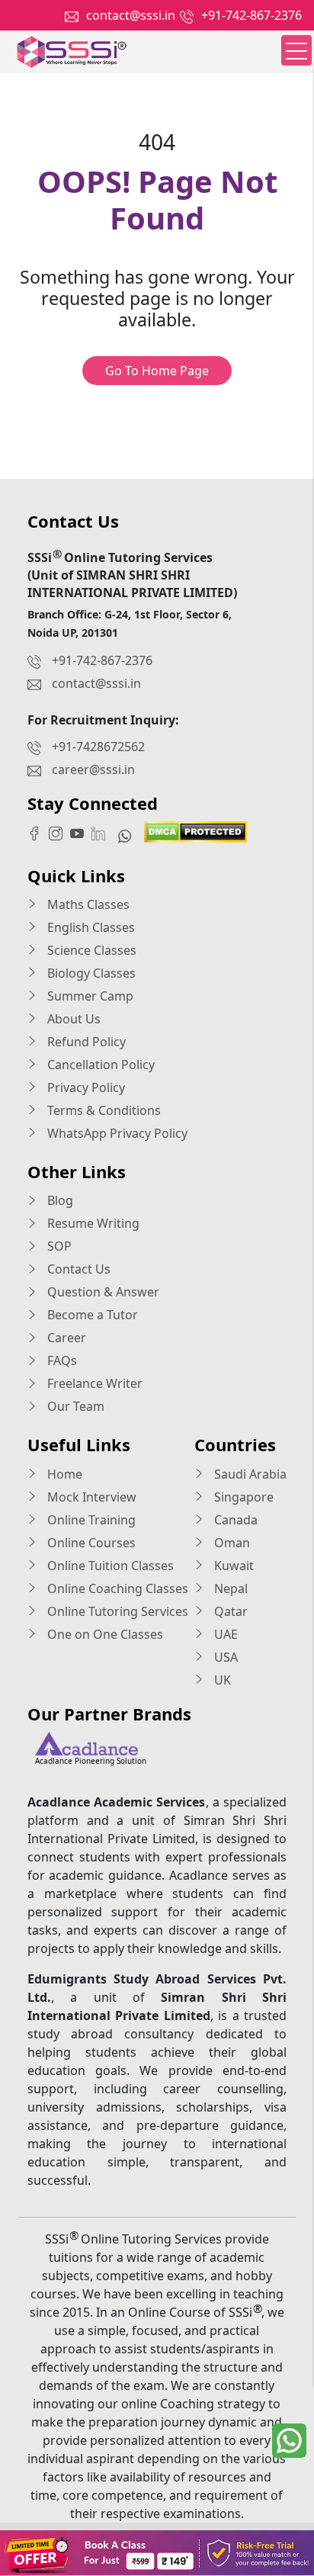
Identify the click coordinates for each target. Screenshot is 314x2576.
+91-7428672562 (98, 747)
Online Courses (90, 1543)
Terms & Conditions (103, 1110)
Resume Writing (92, 1223)
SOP (58, 1246)
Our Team (74, 1406)
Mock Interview (90, 1497)
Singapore (242, 1497)
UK (221, 1680)
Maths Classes (87, 904)
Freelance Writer (93, 1383)
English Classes (90, 927)
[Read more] (157, 2553)
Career (65, 1338)
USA (224, 1657)
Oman (231, 1543)
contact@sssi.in (131, 15)
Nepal (229, 1588)
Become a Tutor (91, 1315)
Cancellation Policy (99, 1065)
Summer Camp (89, 996)
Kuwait (232, 1566)
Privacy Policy (85, 1087)
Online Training (90, 1520)
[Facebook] (38, 833)
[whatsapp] (289, 2441)
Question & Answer (102, 1292)
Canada (234, 1520)
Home (63, 1474)
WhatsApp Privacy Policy (116, 1133)
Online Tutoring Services (116, 1611)
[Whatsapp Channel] (128, 835)
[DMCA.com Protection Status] (195, 830)
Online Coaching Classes (116, 1588)
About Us (72, 1019)
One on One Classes (104, 1634)
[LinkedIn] (102, 833)
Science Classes (90, 950)
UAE (224, 1634)
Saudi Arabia (249, 1474)
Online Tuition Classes (109, 1566)
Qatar (229, 1611)
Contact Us (77, 1269)
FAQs (61, 1360)
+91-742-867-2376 (252, 15)
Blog (59, 1200)
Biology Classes (90, 973)
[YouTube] (81, 833)
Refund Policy (85, 1042)
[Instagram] (59, 833)
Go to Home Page (157, 371)
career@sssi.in (93, 769)
